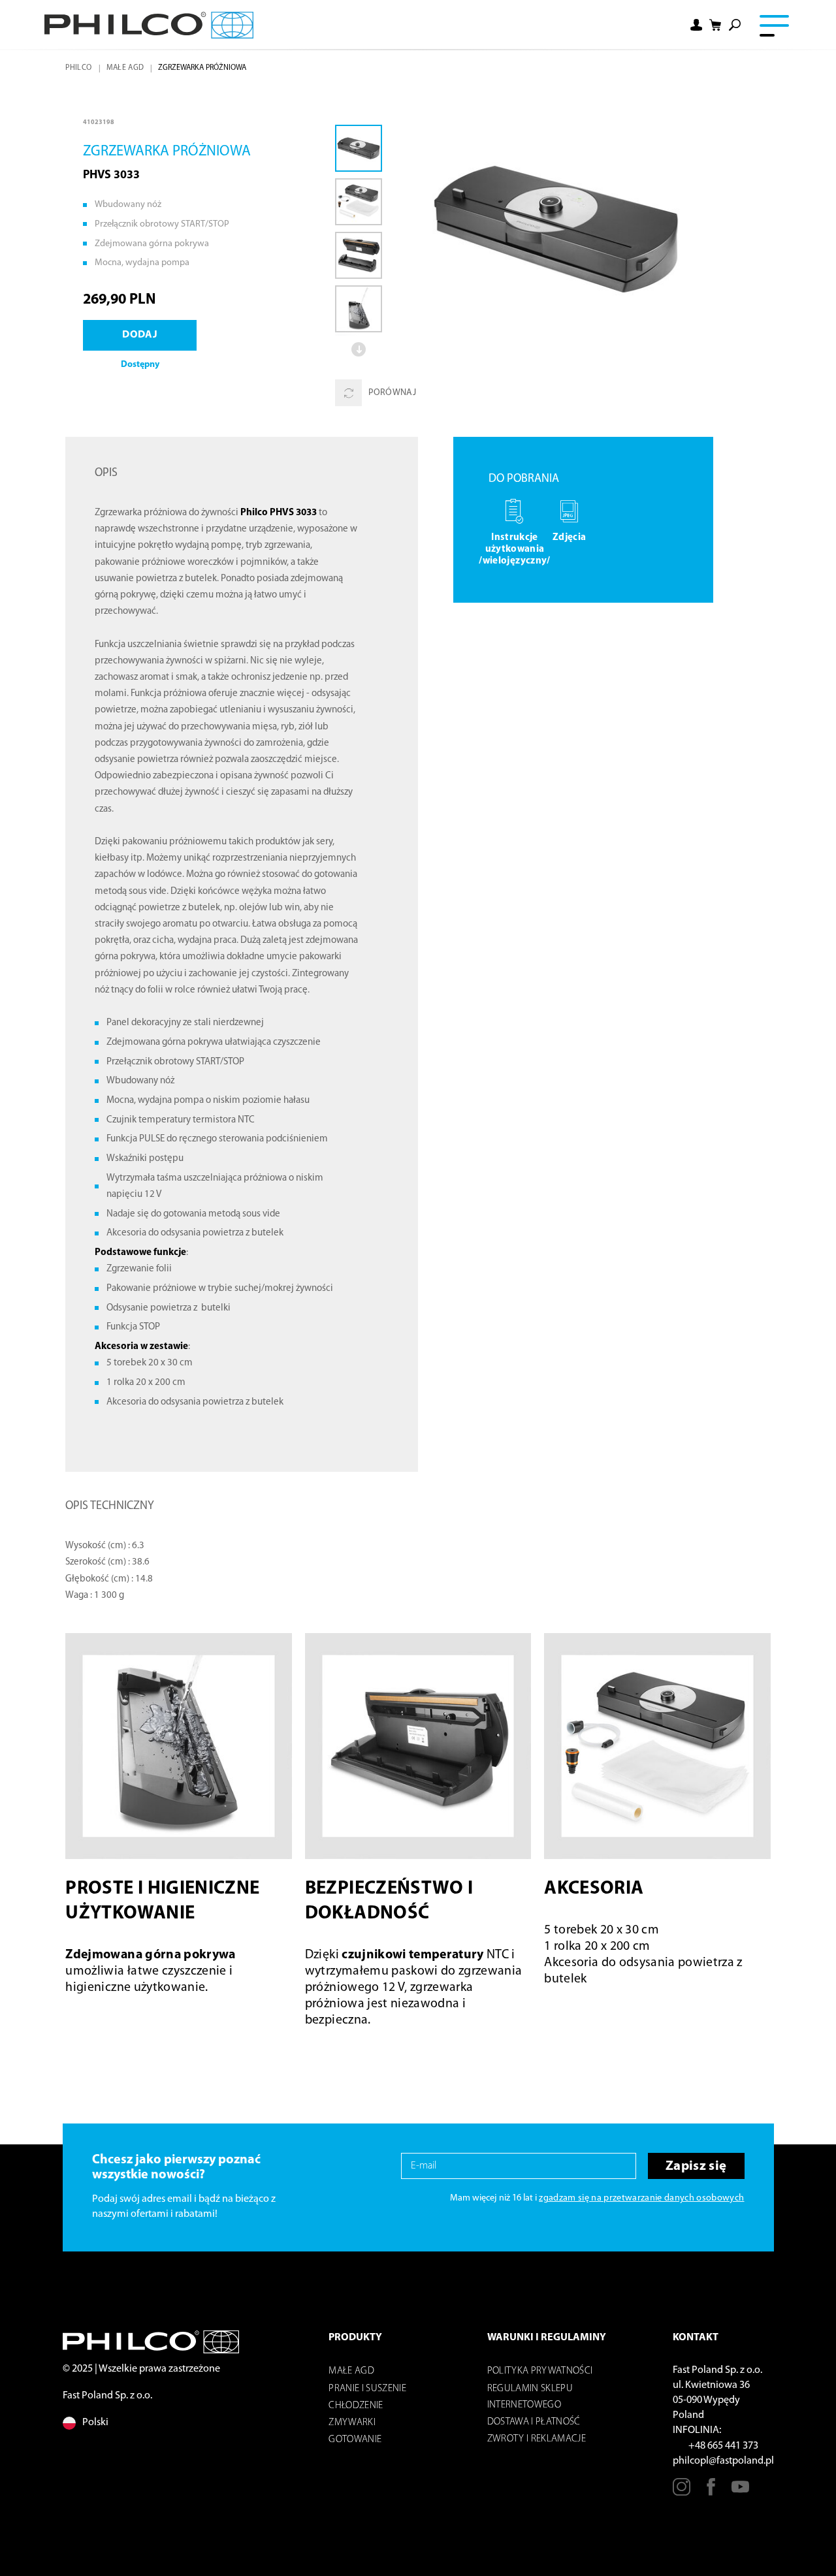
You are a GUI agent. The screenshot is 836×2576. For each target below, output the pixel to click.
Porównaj (392, 393)
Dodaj (140, 335)
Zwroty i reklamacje (537, 2439)
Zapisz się (696, 2166)
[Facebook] (711, 2492)
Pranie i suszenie (367, 2389)
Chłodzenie (356, 2406)
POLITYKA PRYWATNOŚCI (540, 2371)
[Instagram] (682, 2492)
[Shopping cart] (716, 25)
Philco (78, 68)
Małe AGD (125, 68)
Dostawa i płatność (534, 2422)
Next (359, 349)
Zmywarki (352, 2423)
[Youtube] (740, 2492)
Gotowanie (355, 2440)
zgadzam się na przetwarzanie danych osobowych (641, 2198)
